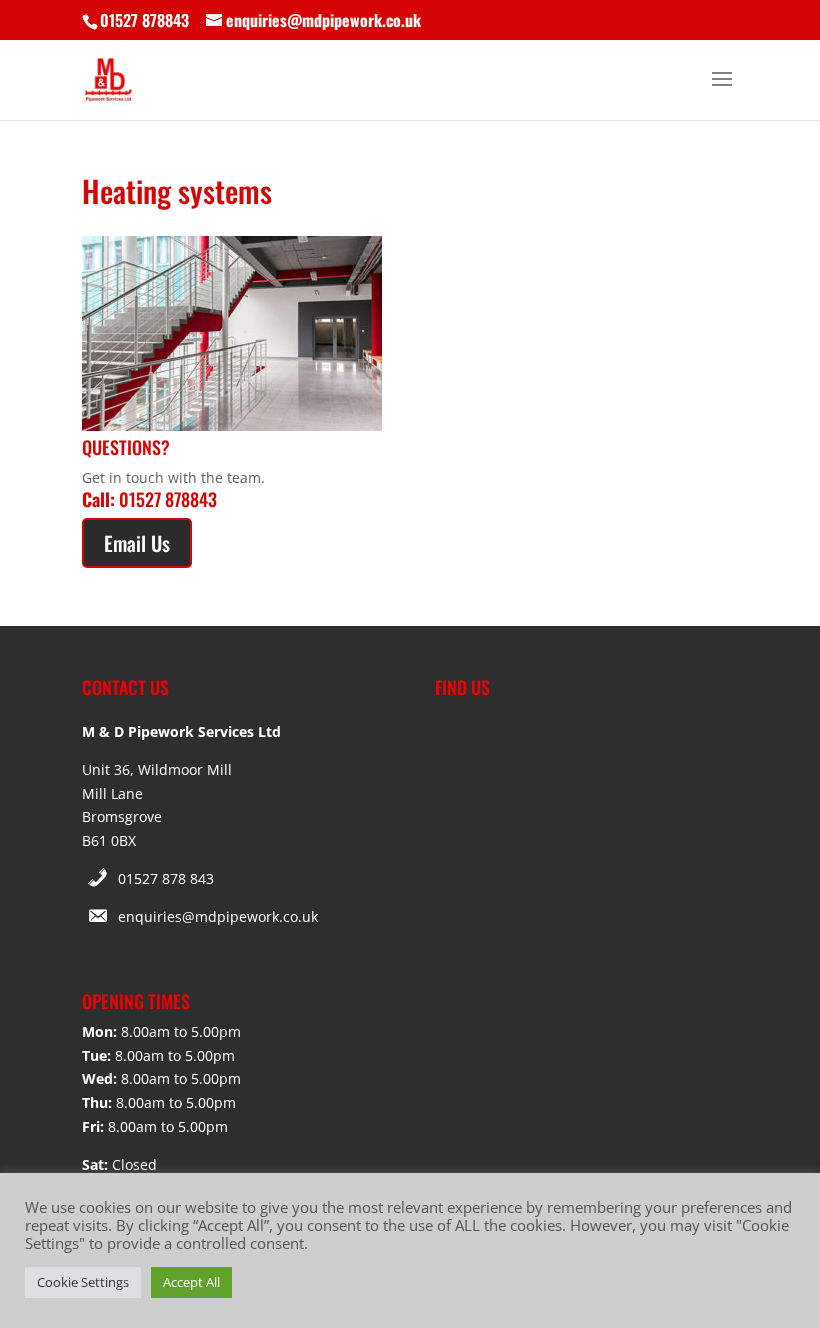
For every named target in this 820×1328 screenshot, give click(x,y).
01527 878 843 (166, 878)
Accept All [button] (191, 1282)
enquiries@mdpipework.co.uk (218, 916)
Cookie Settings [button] (83, 1282)
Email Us (137, 543)
